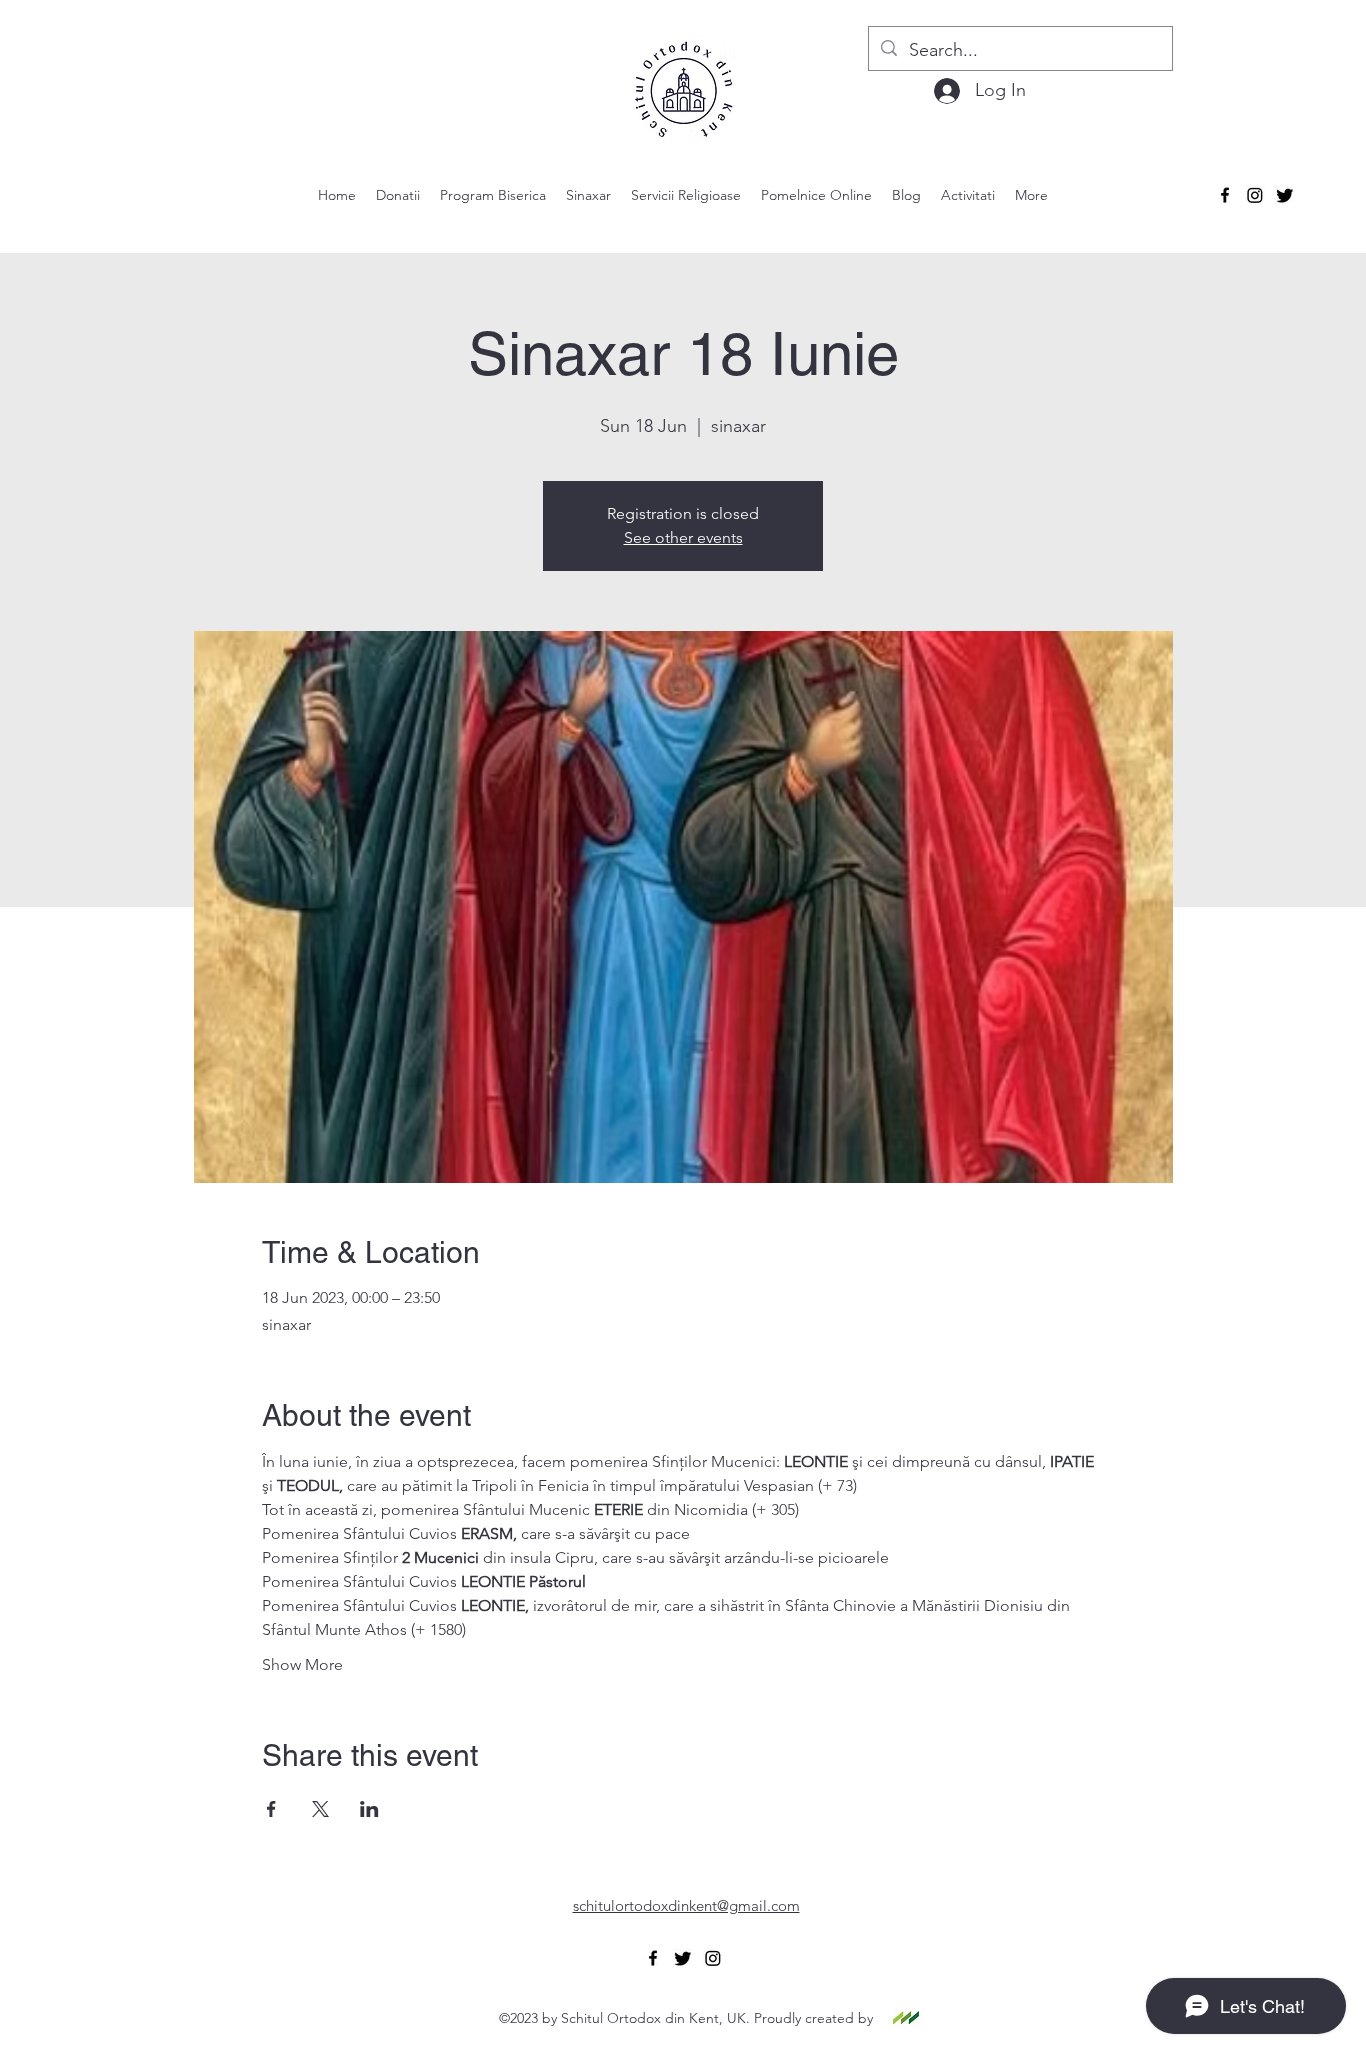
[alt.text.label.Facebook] (1225, 195)
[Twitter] (1285, 195)
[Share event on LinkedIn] (369, 1809)
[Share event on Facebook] (271, 1809)
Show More (302, 1664)
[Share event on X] (320, 1809)
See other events (683, 537)
